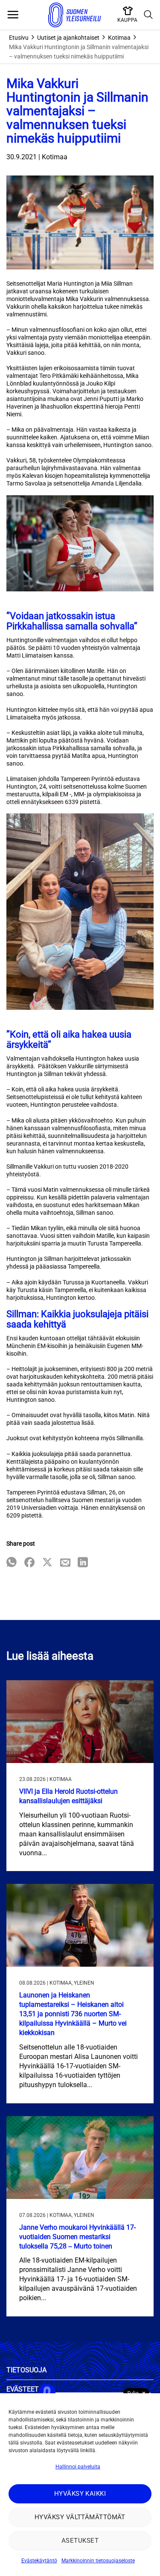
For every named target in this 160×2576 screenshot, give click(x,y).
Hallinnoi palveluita (78, 2467)
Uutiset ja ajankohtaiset (68, 38)
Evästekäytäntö (39, 2561)
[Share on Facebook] (29, 1563)
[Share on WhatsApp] (12, 1563)
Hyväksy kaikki (80, 2494)
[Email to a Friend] (65, 1563)
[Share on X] (47, 1563)
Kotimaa (119, 38)
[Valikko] (13, 15)
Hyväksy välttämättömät (80, 2517)
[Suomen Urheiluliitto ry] (75, 15)
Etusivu (19, 38)
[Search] (148, 15)
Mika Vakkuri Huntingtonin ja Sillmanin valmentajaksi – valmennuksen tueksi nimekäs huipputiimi (79, 52)
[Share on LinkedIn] (83, 1563)
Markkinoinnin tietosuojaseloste (98, 2561)
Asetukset (80, 2541)
